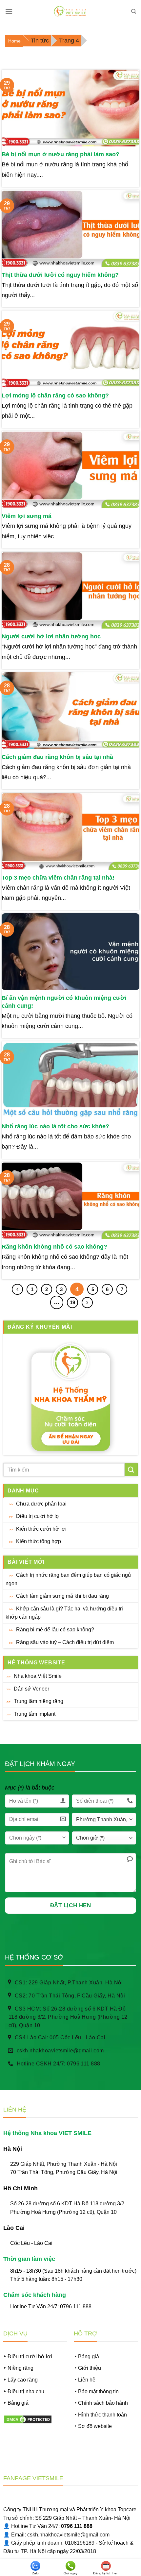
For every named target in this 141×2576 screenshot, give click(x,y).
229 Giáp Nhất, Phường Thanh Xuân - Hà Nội (64, 2164)
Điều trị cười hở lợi (38, 1516)
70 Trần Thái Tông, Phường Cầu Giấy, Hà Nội (64, 2172)
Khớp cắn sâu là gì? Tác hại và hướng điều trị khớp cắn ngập (64, 1613)
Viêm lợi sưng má (27, 516)
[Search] (134, 11)
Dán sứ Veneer (31, 1689)
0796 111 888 (76, 2307)
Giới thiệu (90, 2368)
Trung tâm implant (35, 1714)
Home (14, 41)
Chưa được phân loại (41, 1504)
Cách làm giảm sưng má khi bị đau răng (62, 1596)
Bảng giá (18, 2403)
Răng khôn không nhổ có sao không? (54, 1247)
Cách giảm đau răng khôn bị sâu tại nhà (57, 757)
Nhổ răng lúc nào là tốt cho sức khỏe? (55, 1126)
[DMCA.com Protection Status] (28, 2419)
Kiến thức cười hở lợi (41, 1529)
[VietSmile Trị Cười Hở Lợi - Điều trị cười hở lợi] (71, 11)
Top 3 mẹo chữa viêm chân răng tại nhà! (58, 878)
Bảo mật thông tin (98, 2391)
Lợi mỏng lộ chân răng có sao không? (55, 396)
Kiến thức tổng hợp (39, 1541)
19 (72, 1302)
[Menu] (9, 11)
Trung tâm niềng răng (39, 1701)
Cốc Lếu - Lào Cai (31, 2243)
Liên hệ (87, 2380)
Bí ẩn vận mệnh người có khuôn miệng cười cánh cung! (64, 1002)
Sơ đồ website (95, 2426)
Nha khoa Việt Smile (38, 1676)
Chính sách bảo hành (103, 2403)
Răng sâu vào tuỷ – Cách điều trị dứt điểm (65, 1642)
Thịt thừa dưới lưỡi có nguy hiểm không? (60, 275)
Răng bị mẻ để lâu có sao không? (55, 1630)
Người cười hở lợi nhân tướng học (51, 636)
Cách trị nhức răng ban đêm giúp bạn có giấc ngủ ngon (68, 1579)
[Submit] (131, 1470)
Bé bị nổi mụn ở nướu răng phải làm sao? (60, 154)
